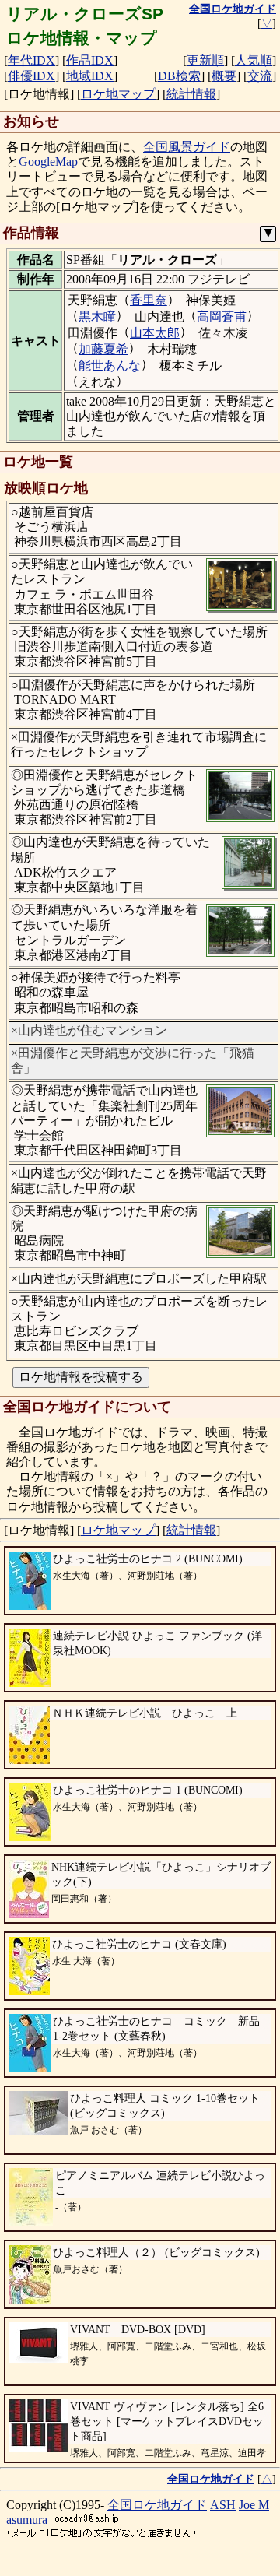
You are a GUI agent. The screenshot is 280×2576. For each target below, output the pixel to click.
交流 (260, 76)
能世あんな (110, 365)
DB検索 (179, 76)
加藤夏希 (103, 349)
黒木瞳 (97, 316)
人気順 (254, 60)
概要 (224, 76)
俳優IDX (31, 76)
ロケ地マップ (118, 94)
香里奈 (149, 300)
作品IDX (90, 60)
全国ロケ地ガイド (157, 2505)
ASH (223, 2505)
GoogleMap (48, 162)
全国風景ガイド (187, 147)
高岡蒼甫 (222, 316)
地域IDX (90, 76)
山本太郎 (155, 333)
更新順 (205, 60)
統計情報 (191, 94)
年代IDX (31, 60)
